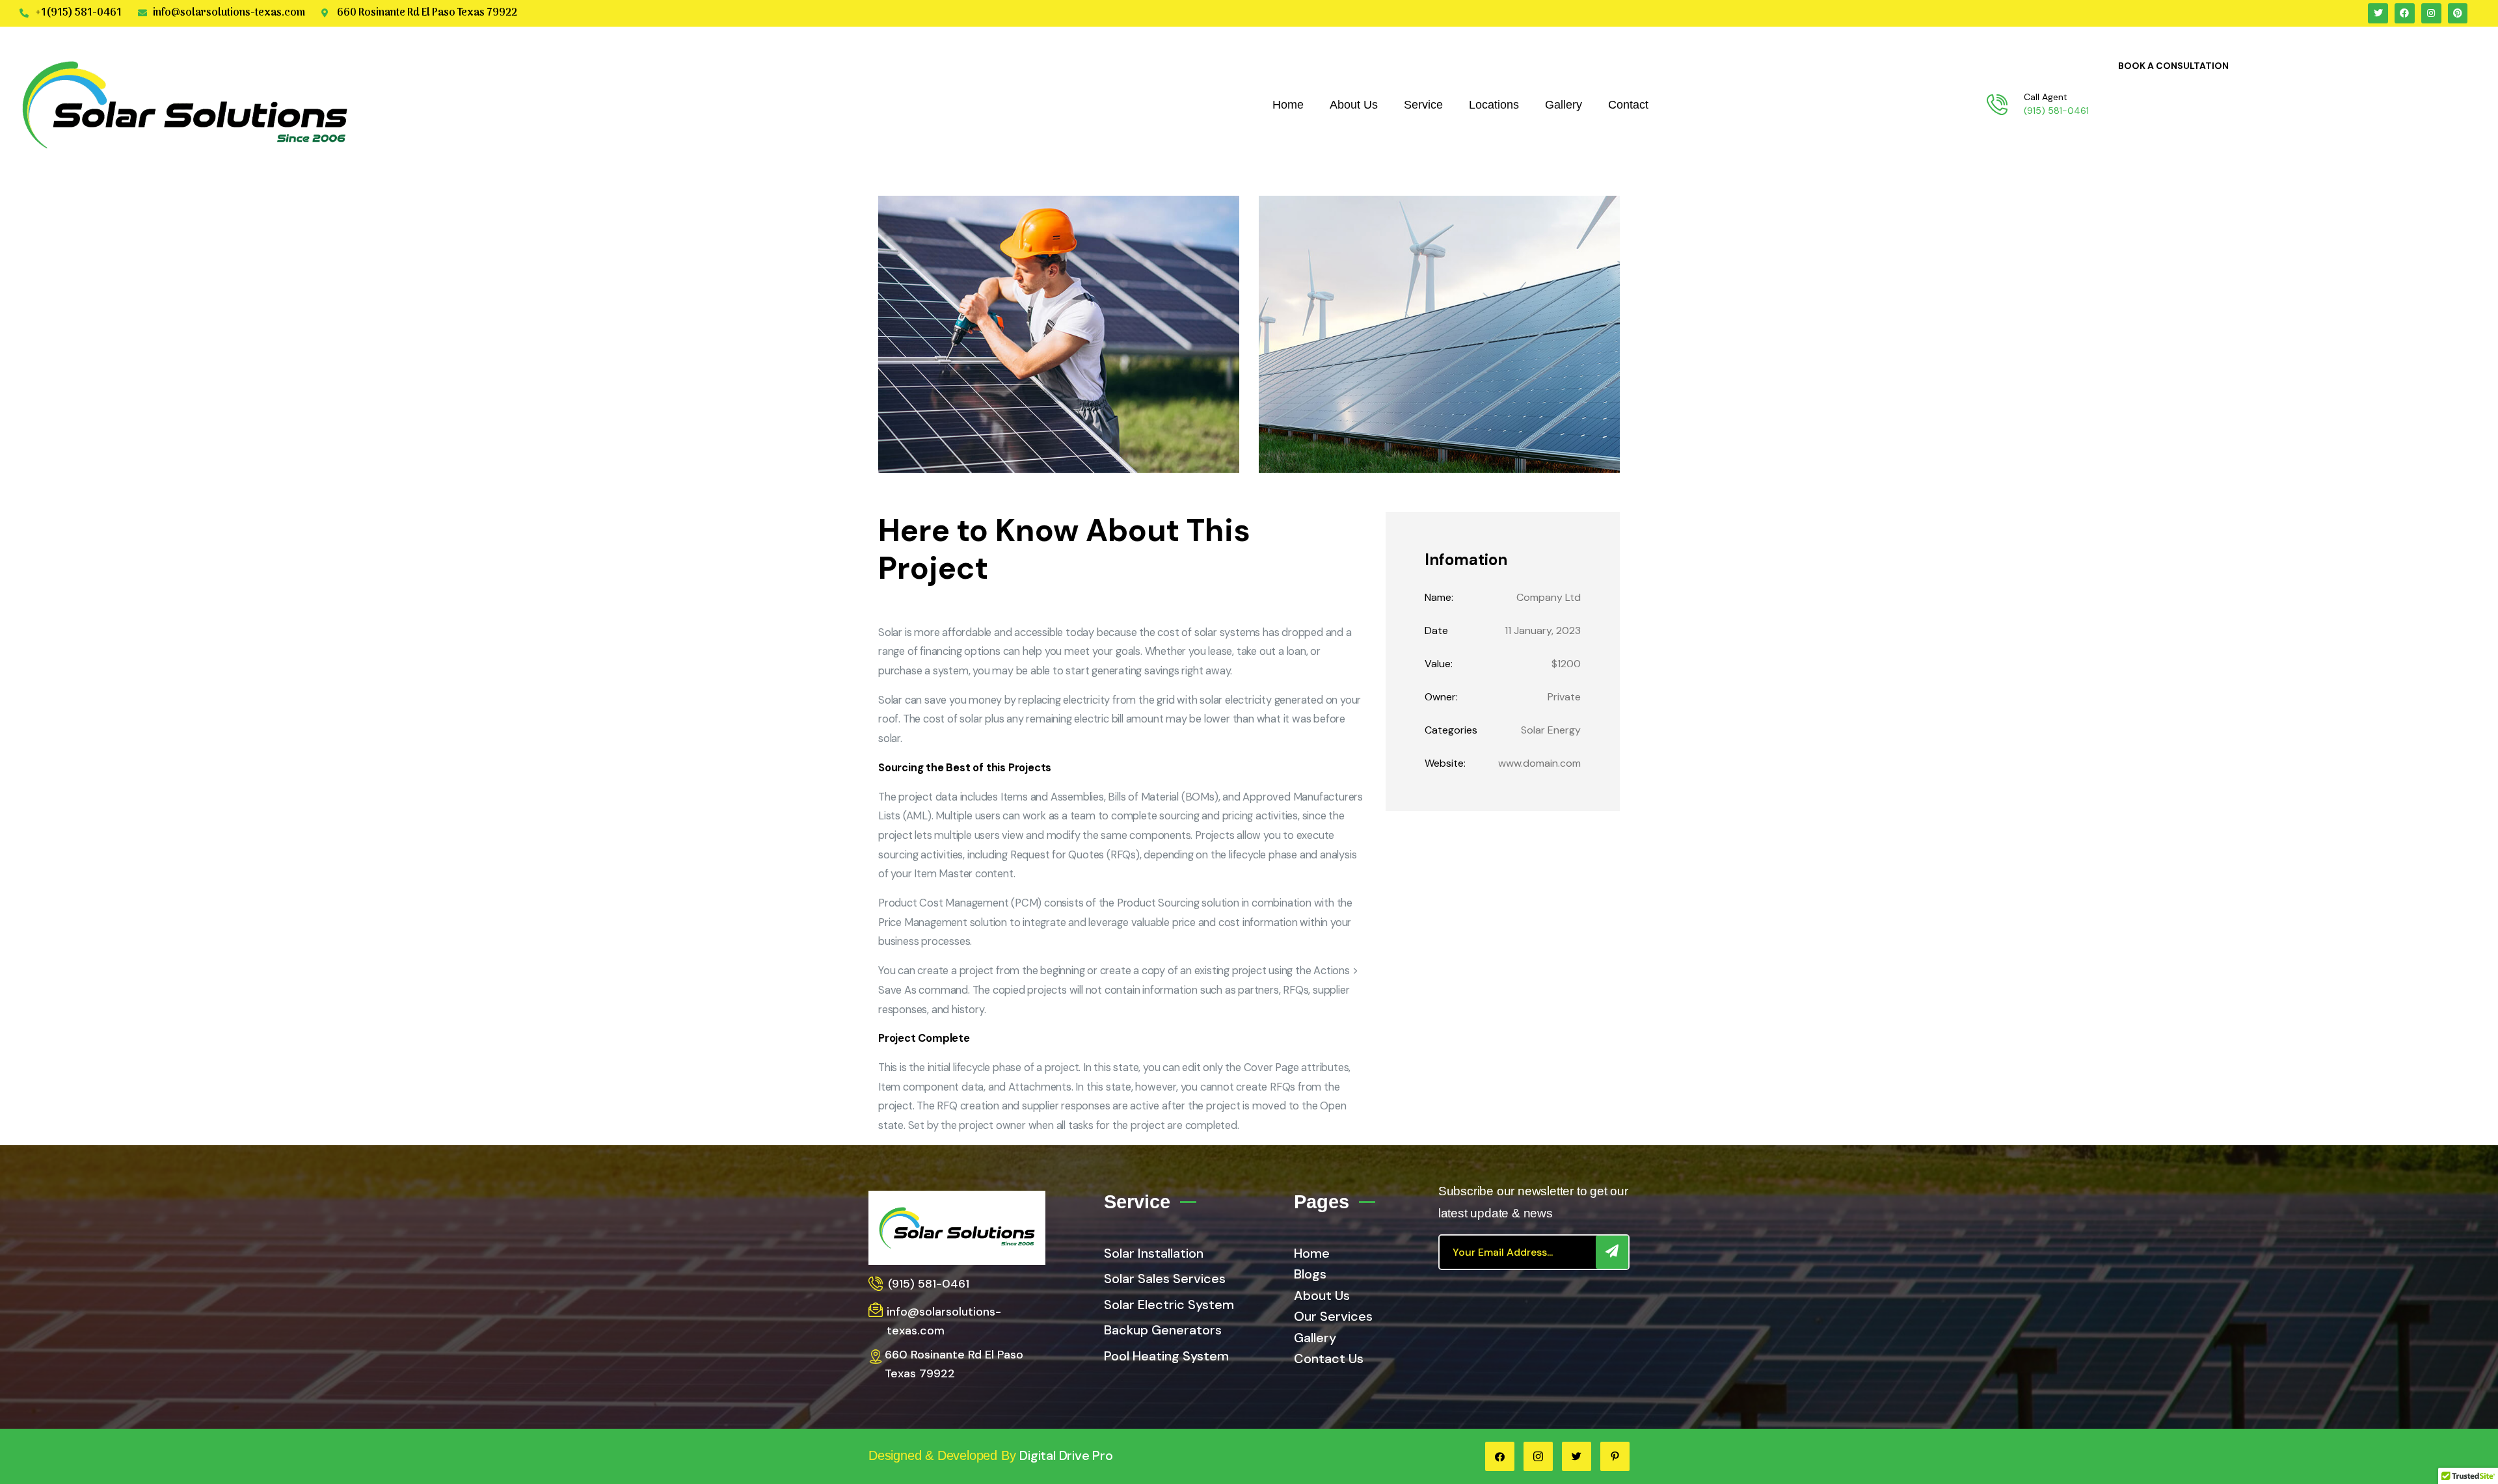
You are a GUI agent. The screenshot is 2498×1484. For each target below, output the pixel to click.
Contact (1628, 105)
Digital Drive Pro (1066, 1455)
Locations (1494, 105)
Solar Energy (1551, 730)
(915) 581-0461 (2056, 111)
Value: (1439, 664)
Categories (1451, 730)
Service (1423, 105)
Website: (1445, 763)
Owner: (1441, 697)
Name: (1439, 597)
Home (1288, 105)
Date (1436, 630)
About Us (1354, 105)
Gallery (1564, 105)
